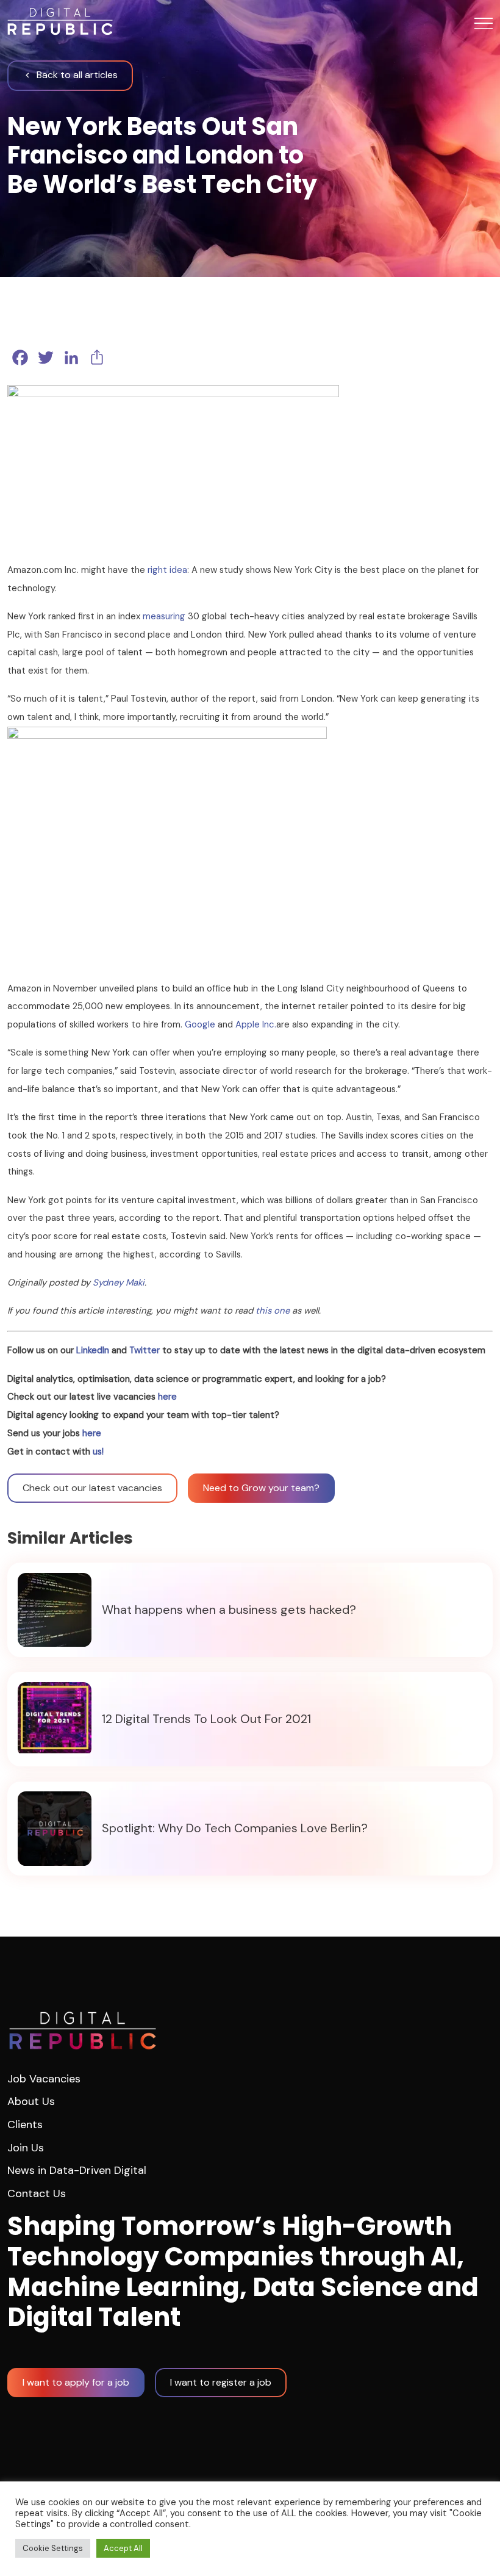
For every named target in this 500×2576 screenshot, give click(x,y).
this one (273, 1311)
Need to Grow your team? (261, 1488)
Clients (25, 2124)
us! (98, 1452)
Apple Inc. (256, 1024)
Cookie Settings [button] (53, 2548)
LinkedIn (93, 1350)
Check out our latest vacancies (92, 1488)
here (167, 1397)
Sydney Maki (119, 1283)
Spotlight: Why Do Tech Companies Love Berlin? (235, 1829)
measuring (164, 616)
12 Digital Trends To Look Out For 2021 (206, 1719)
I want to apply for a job (76, 2382)
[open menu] (484, 23)
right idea (167, 570)
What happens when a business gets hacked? (229, 1610)
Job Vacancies (44, 2079)
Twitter (145, 1350)
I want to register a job (221, 2382)
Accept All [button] (123, 2548)
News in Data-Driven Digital (77, 2170)
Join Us (26, 2148)
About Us (31, 2101)
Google (200, 1024)
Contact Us (37, 2193)
